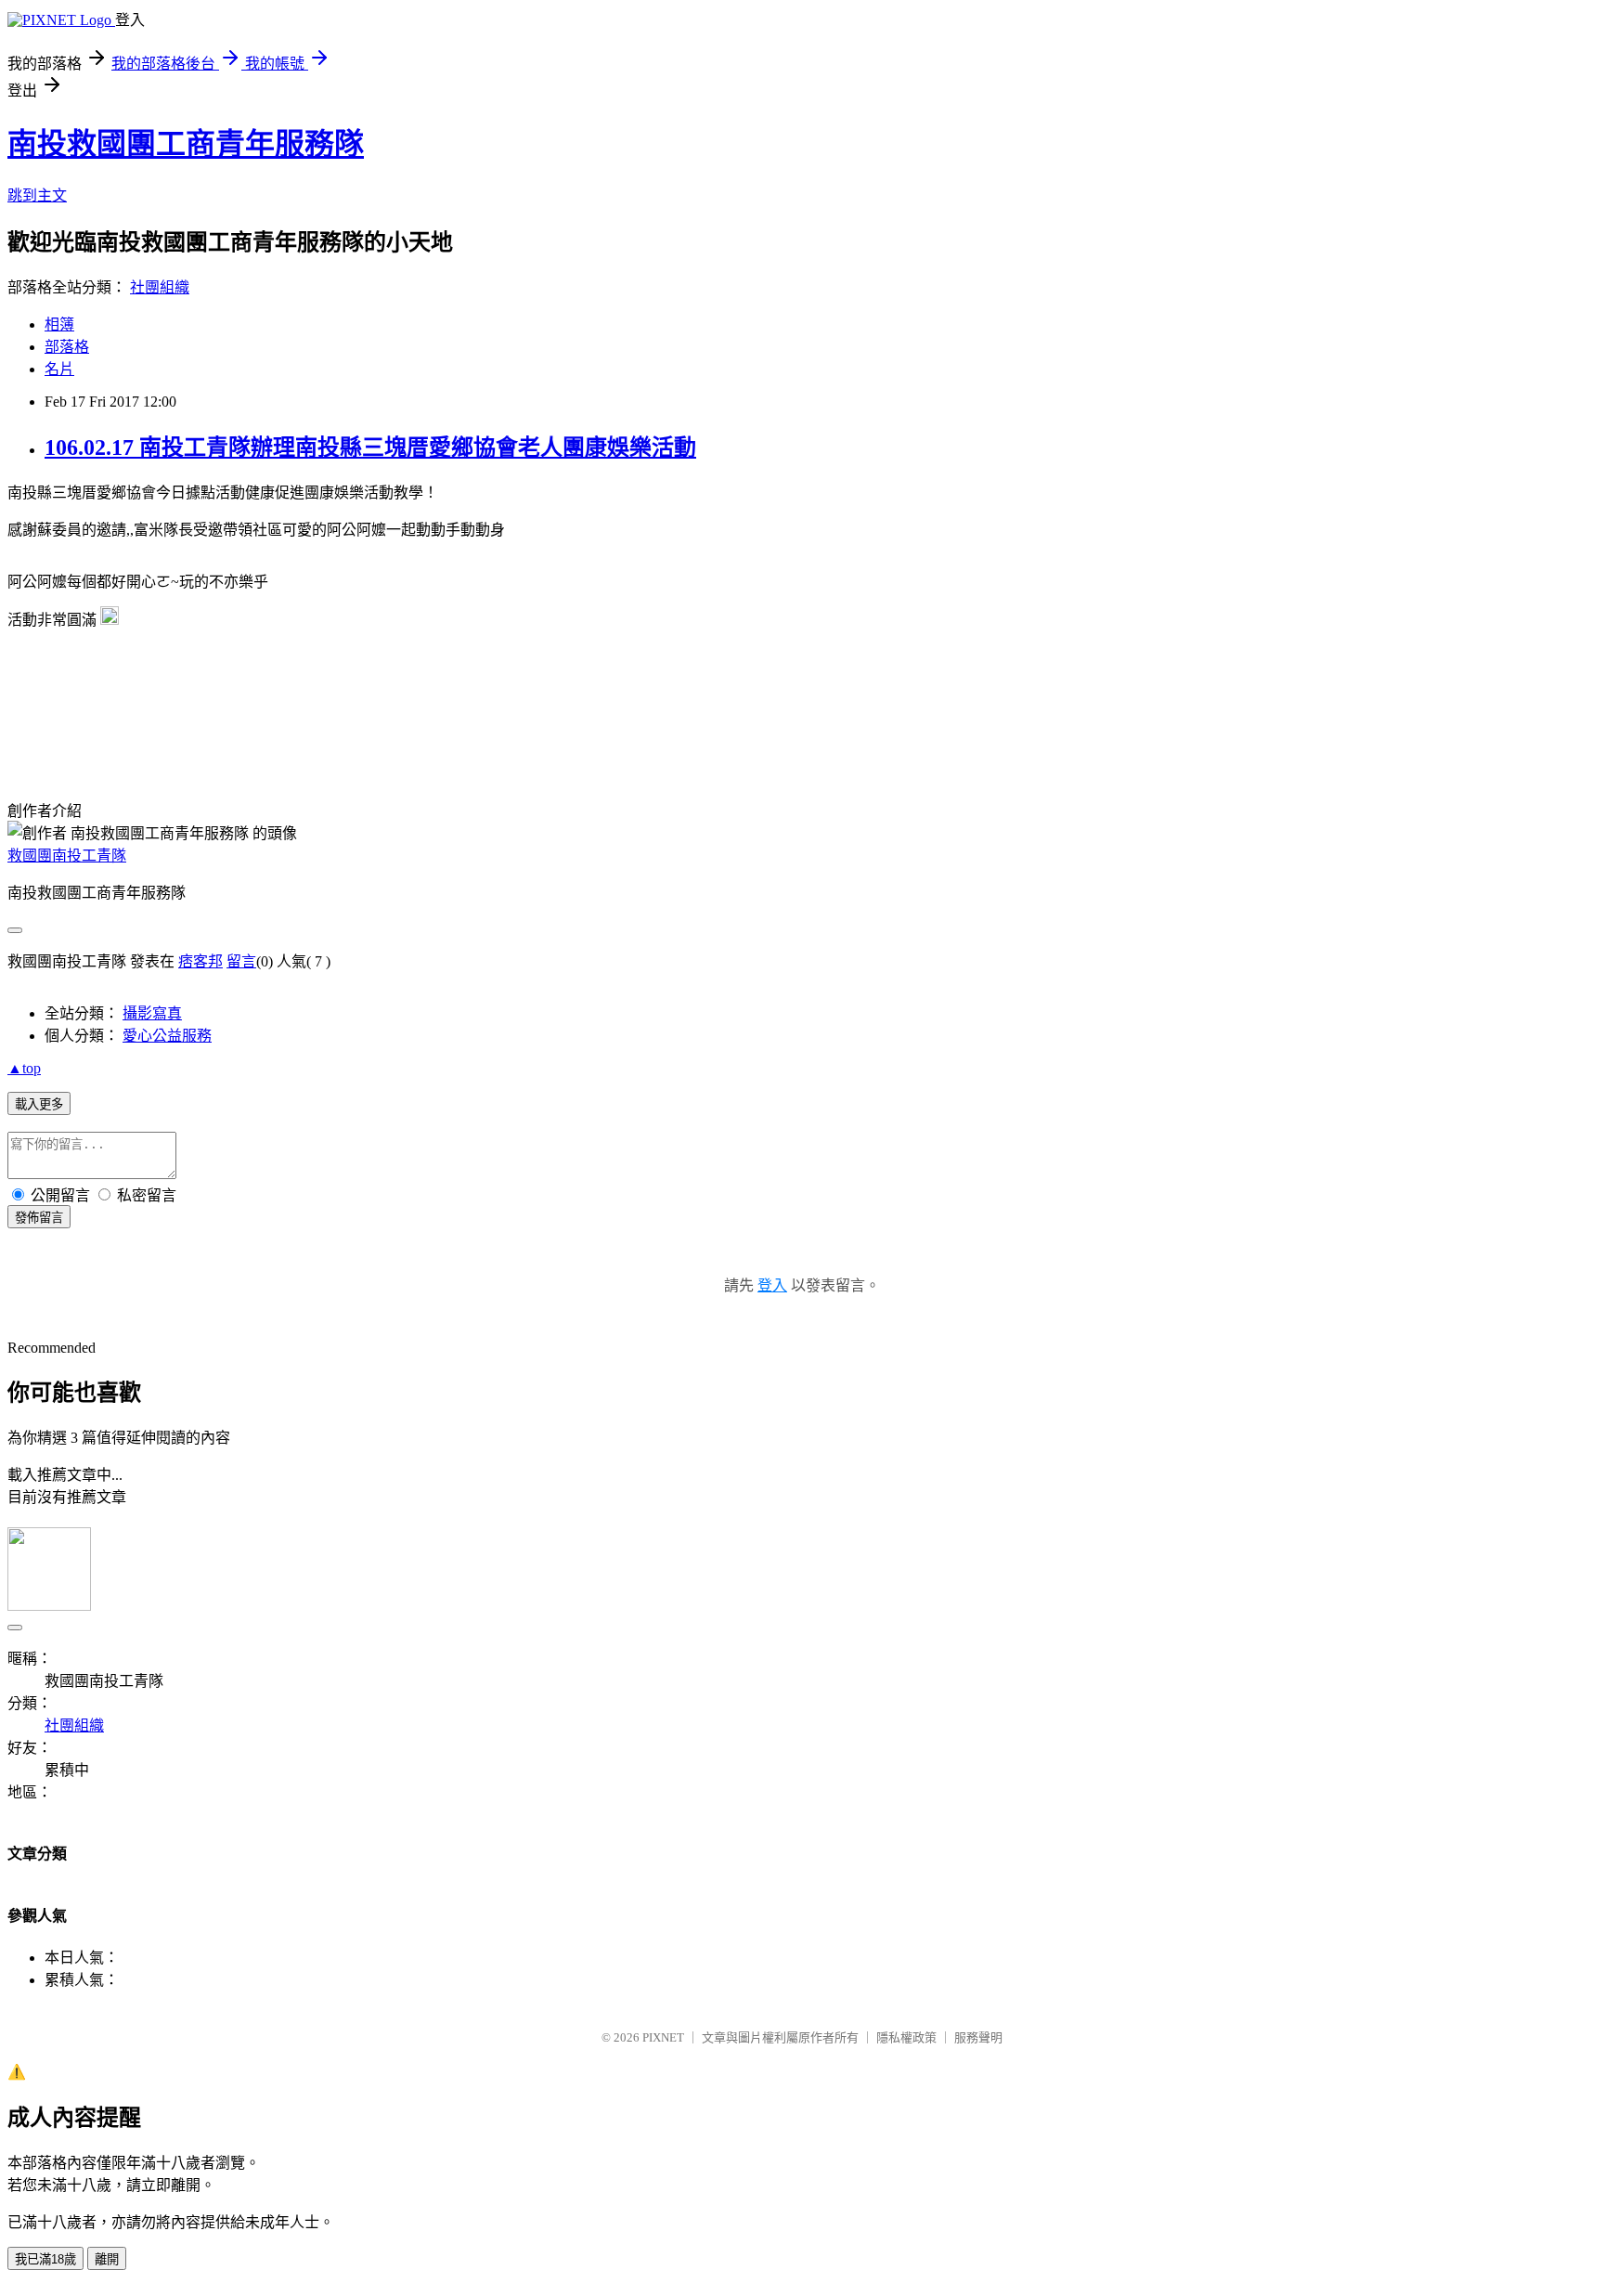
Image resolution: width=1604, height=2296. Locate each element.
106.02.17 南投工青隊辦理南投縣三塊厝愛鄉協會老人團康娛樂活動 (370, 448)
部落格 (67, 347)
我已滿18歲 (45, 2259)
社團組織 (160, 287)
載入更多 (39, 1104)
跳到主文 (37, 195)
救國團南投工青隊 (67, 856)
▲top (24, 1068)
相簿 (59, 324)
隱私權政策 (906, 2037)
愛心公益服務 (167, 1036)
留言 (241, 961)
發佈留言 (39, 1218)
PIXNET (663, 2037)
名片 (59, 369)
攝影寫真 (152, 1013)
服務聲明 (978, 2037)
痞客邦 (200, 961)
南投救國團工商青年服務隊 (186, 144)
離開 (107, 2259)
